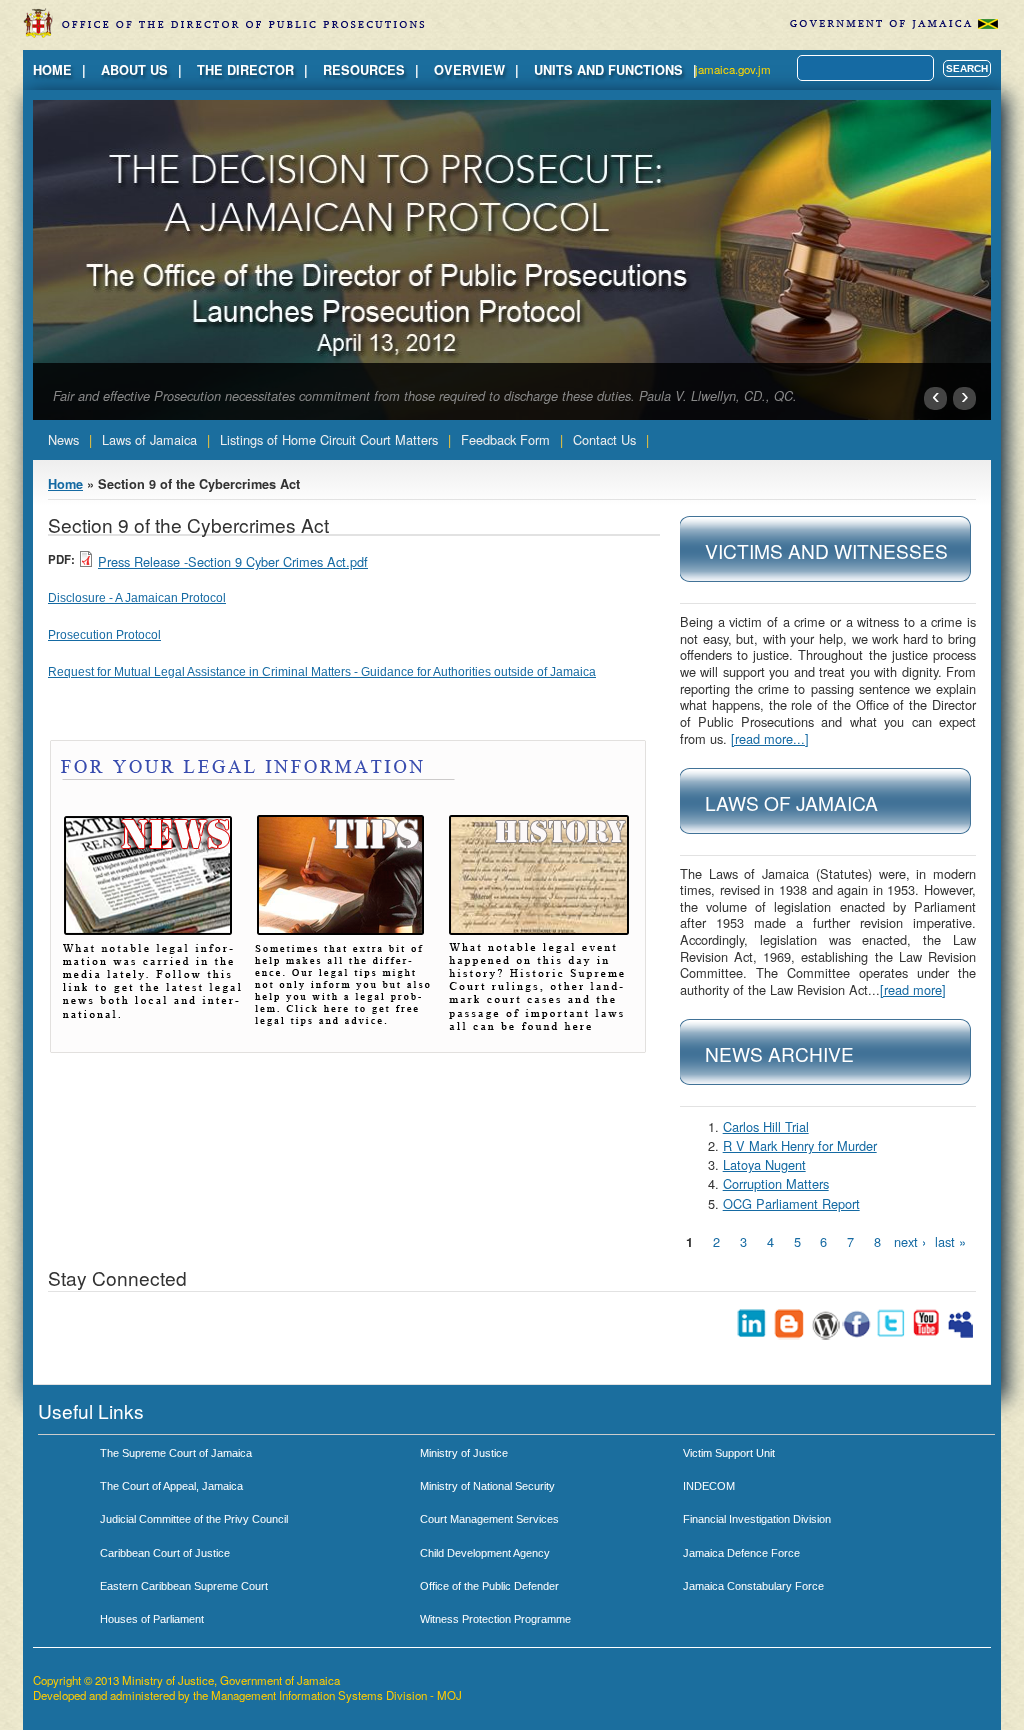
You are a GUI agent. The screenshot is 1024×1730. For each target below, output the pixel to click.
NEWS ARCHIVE (779, 1053)
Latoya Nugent (764, 1164)
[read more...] (770, 738)
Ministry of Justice (464, 1453)
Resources (364, 70)
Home (52, 70)
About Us (134, 70)
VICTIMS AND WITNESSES (826, 550)
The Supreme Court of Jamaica (176, 1453)
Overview (469, 70)
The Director (245, 70)
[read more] (913, 989)
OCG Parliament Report (791, 1203)
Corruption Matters (776, 1183)
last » (950, 1241)
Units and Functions (608, 70)
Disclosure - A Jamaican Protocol (137, 598)
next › (910, 1241)
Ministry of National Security (487, 1486)
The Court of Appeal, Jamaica (171, 1486)
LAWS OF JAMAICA (791, 802)
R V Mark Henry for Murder (800, 1145)
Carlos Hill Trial (766, 1126)
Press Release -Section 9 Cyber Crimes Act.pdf (233, 561)
